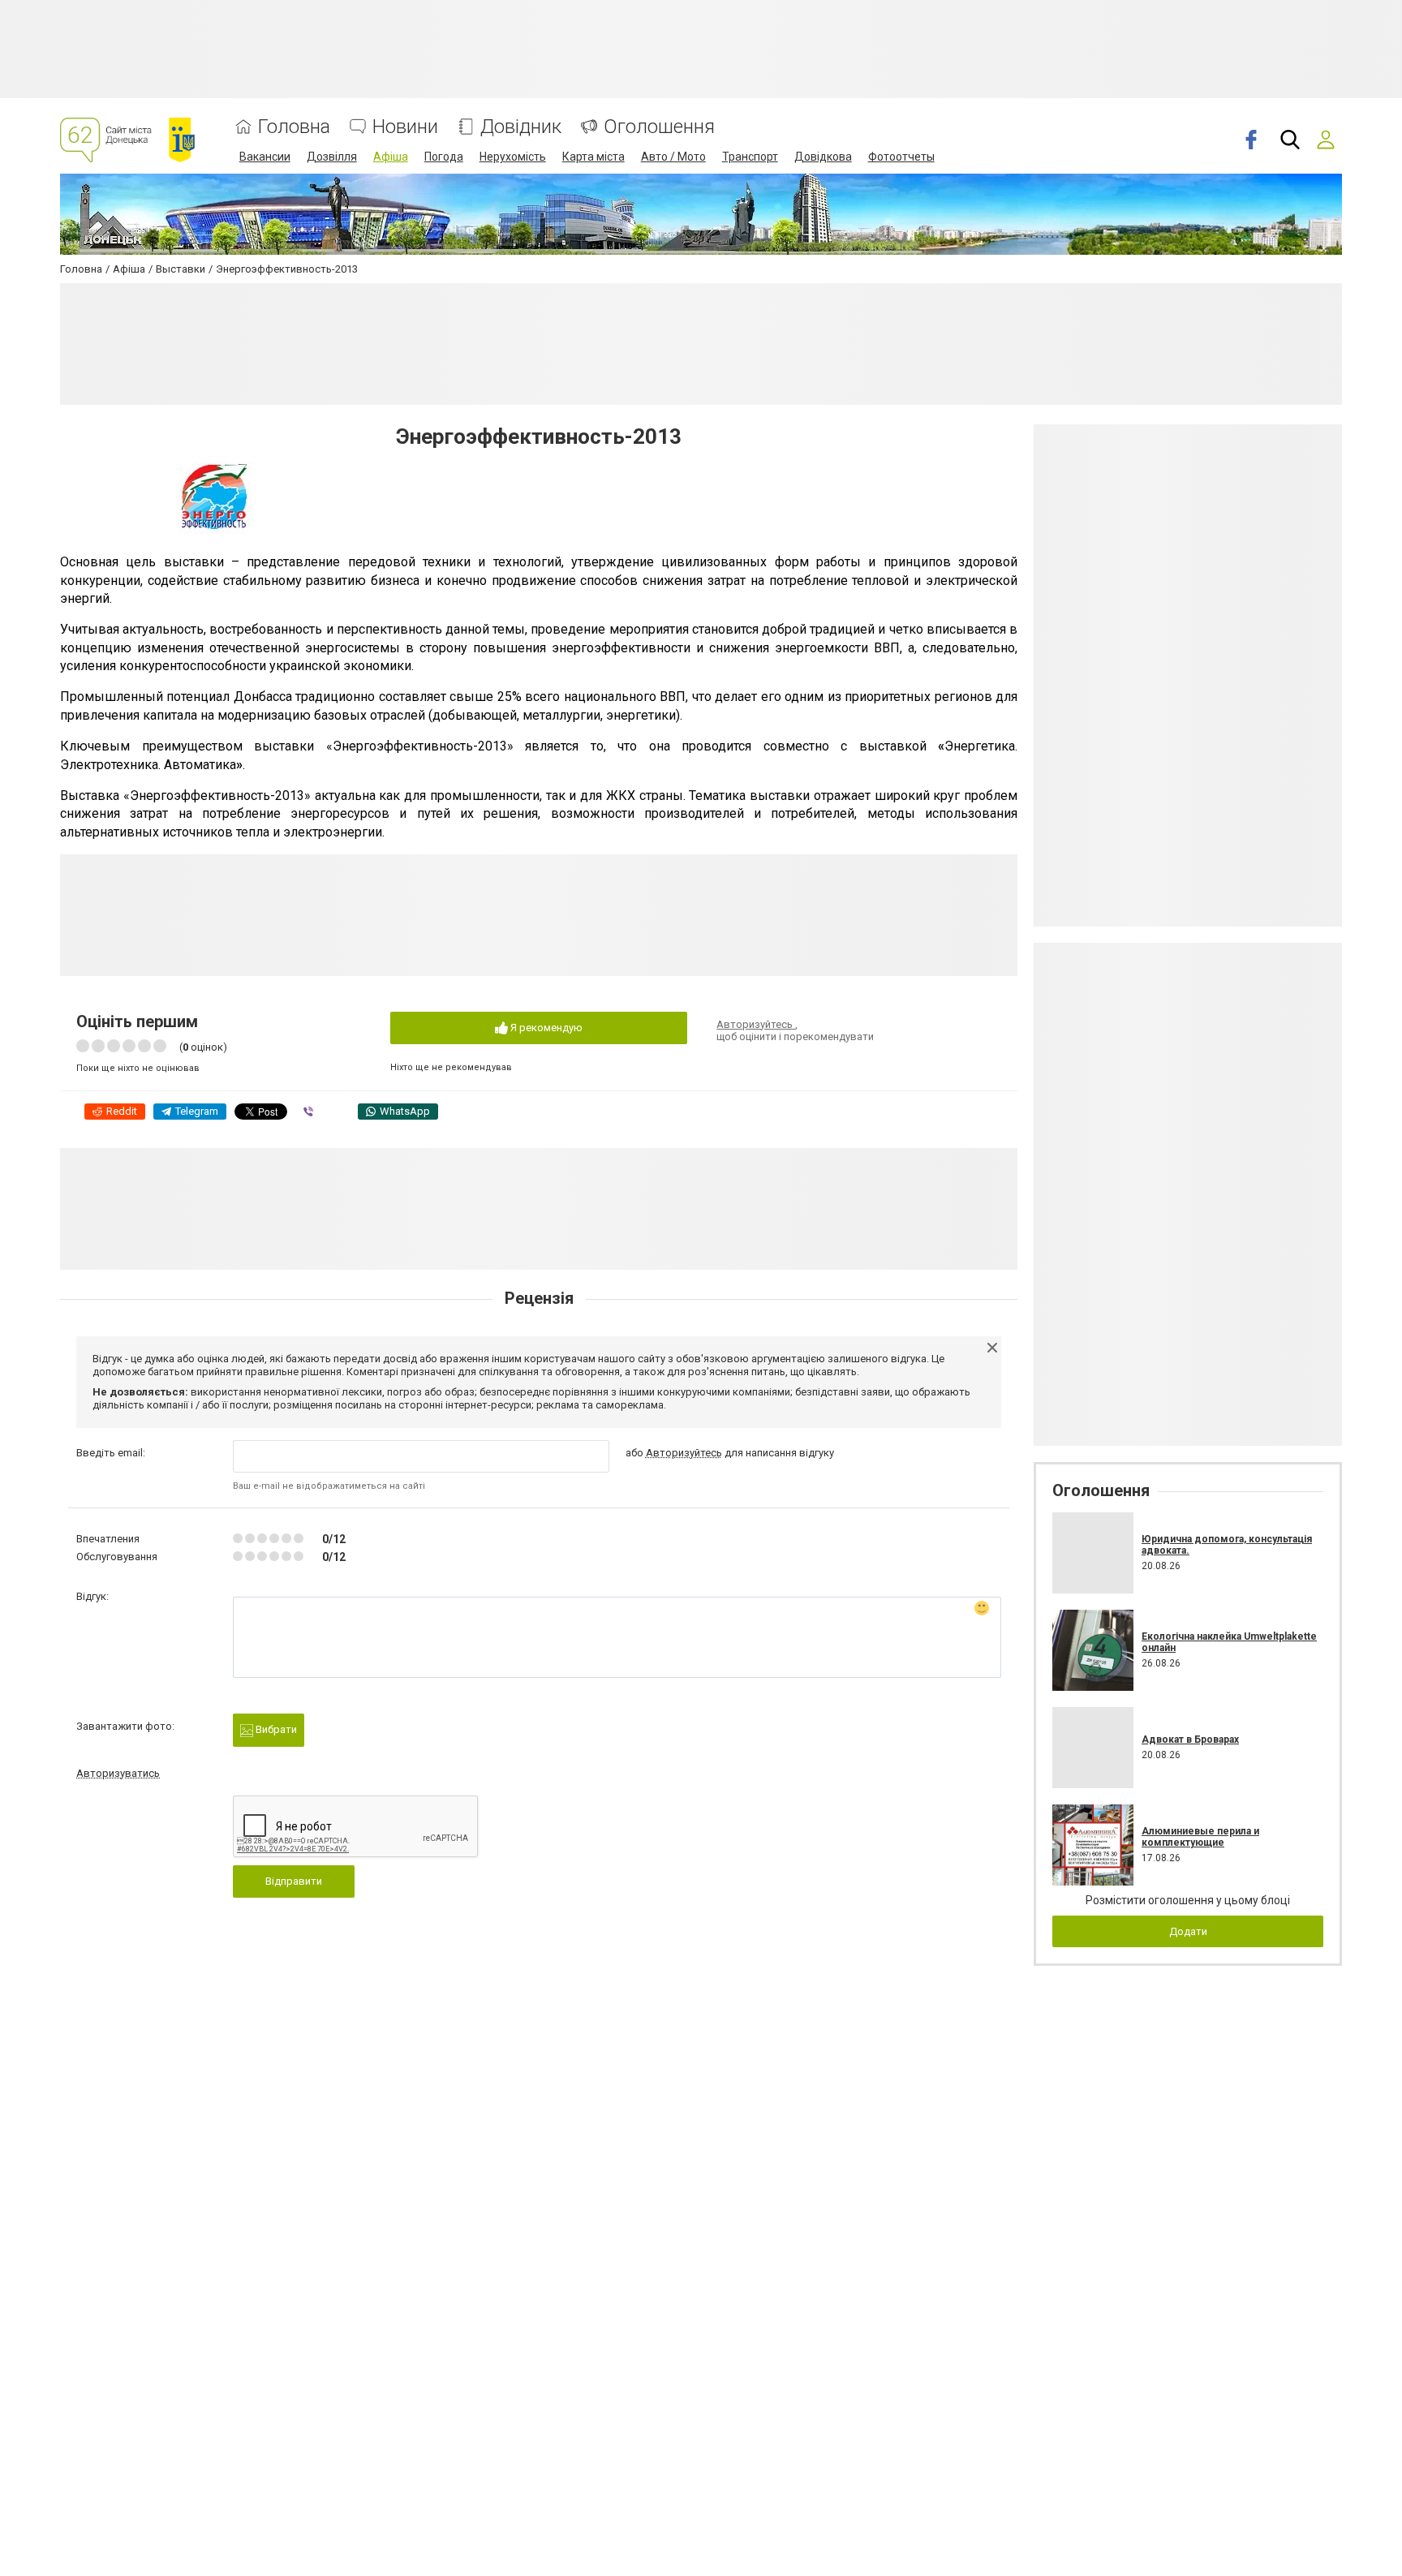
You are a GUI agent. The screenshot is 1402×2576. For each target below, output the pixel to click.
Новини (405, 127)
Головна (294, 127)
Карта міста (593, 157)
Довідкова (823, 157)
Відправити (294, 1881)
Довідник (521, 127)
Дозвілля (332, 157)
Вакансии (265, 157)
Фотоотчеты (901, 157)
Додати (1188, 1931)
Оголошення (659, 127)
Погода (444, 157)
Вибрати (275, 1729)
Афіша (391, 157)
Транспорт (750, 157)
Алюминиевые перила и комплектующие (1200, 1837)
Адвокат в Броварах (1190, 1740)
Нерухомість (513, 157)
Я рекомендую (545, 1028)
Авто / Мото (673, 157)
